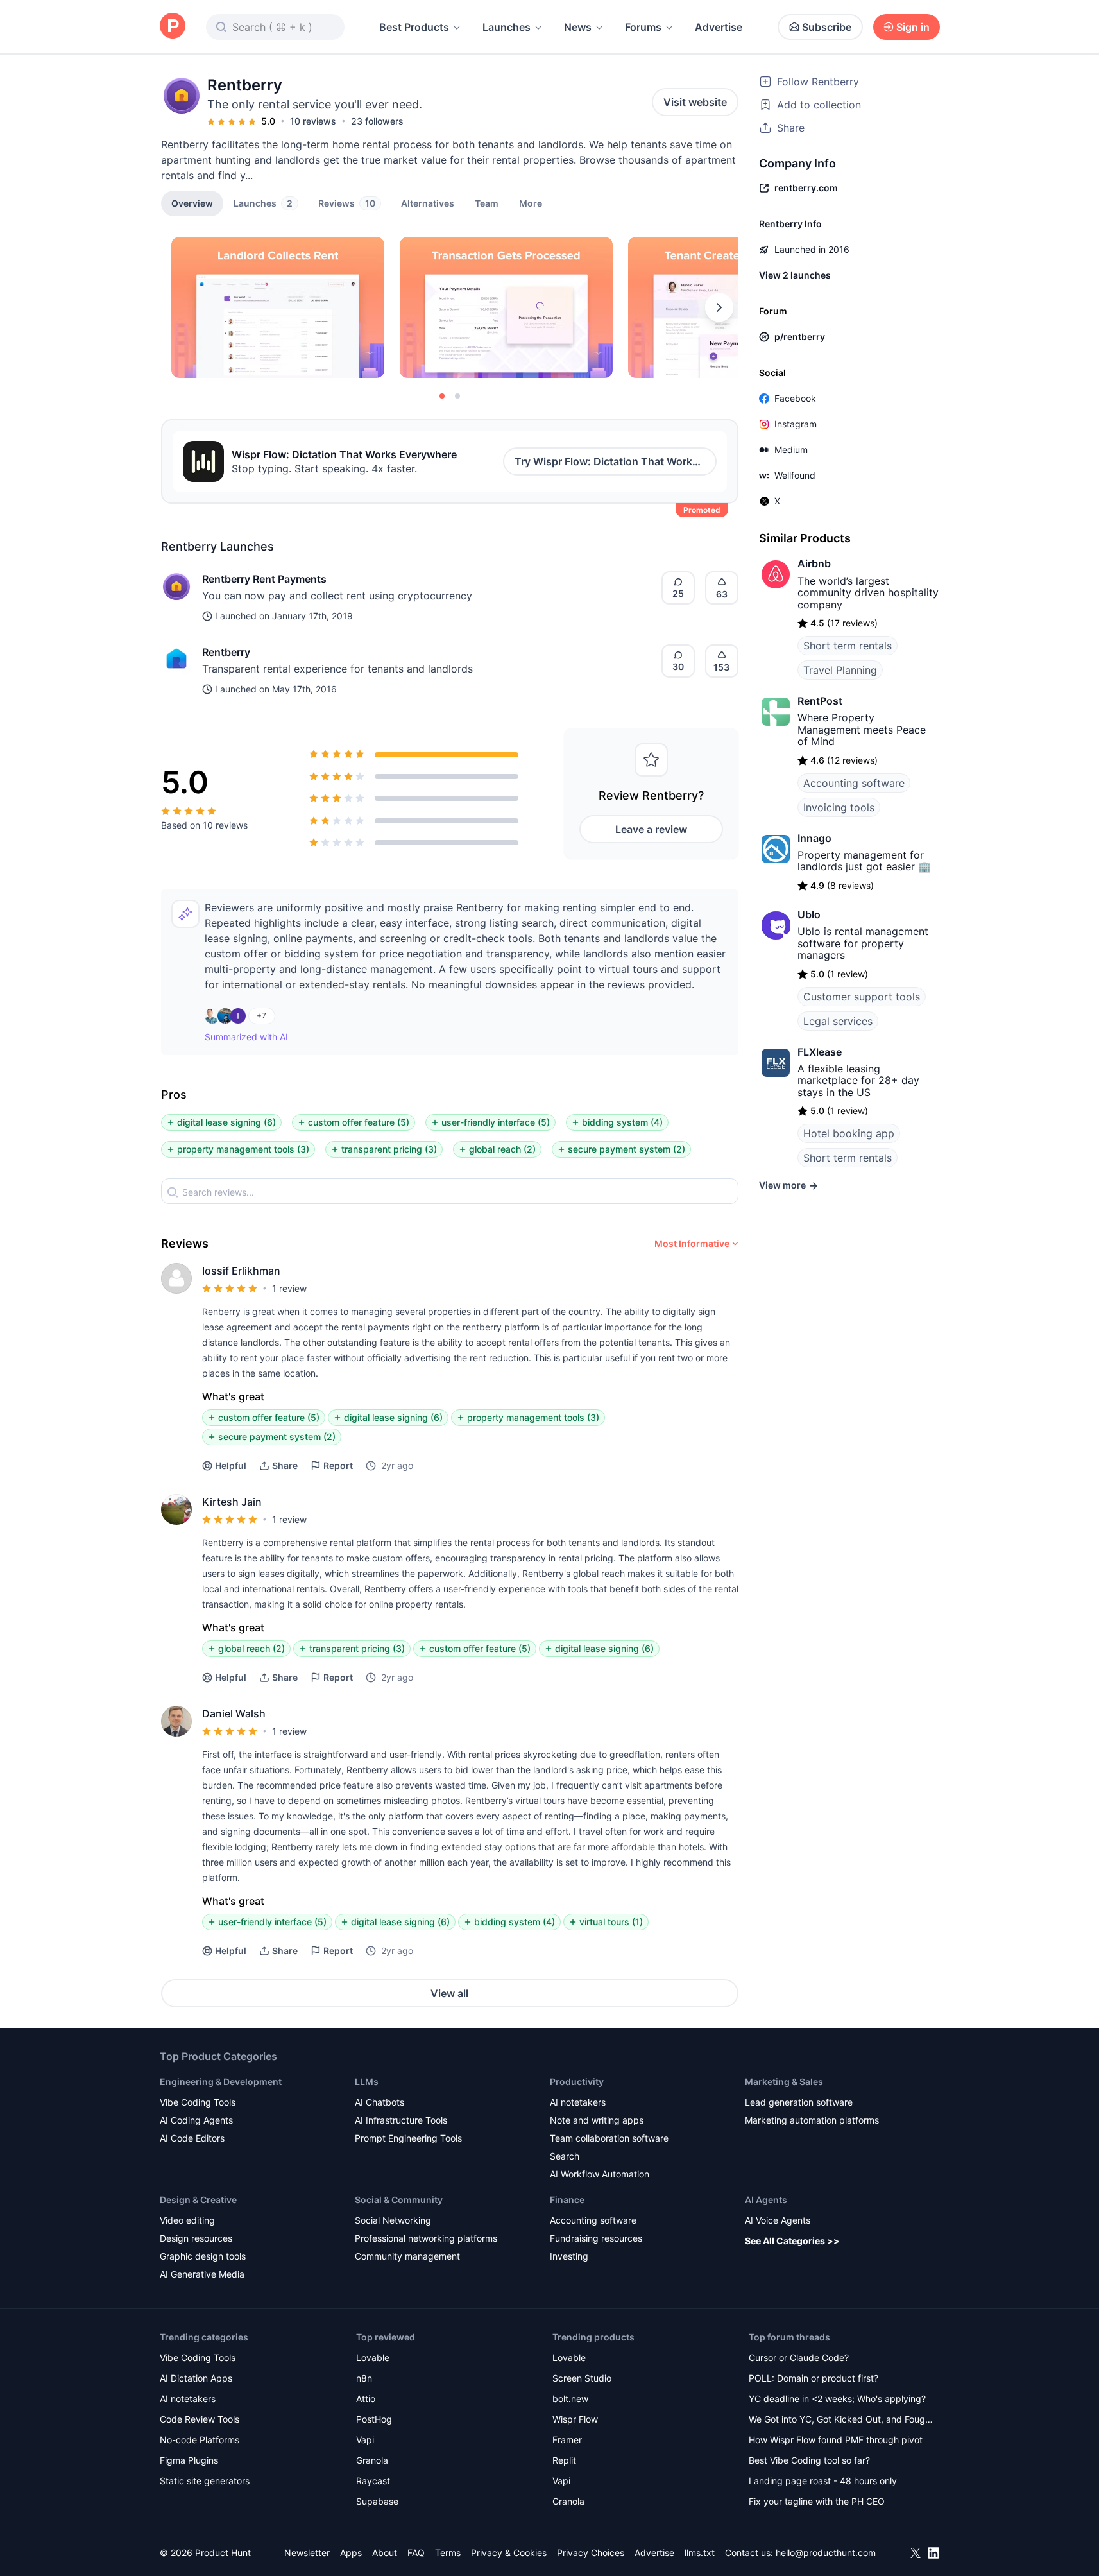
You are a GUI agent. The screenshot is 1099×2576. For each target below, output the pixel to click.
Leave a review (651, 829)
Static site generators (205, 2481)
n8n (364, 2378)
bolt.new (570, 2399)
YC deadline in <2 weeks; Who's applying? (837, 2399)
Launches (507, 27)
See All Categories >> (792, 2241)
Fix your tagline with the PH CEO (817, 2501)
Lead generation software (799, 2102)
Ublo (809, 914)
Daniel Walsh (234, 1713)
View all (449, 1993)
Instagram (796, 424)
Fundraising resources (596, 2238)
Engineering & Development (221, 2082)
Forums (643, 27)
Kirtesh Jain (232, 1502)
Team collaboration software (609, 2138)
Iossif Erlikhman (241, 1271)
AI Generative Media (202, 2274)
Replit (564, 2460)
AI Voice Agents (778, 2220)
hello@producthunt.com (826, 2553)
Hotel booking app (849, 1133)
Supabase (377, 2501)
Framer (567, 2440)
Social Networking (393, 2220)
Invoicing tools (839, 807)
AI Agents (766, 2200)
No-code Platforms (200, 2440)
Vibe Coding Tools (198, 2102)
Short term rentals (848, 646)
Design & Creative (198, 2200)
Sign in (913, 27)
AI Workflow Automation (600, 2174)
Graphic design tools (203, 2256)
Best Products (414, 27)
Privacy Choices (591, 2553)
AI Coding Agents (196, 2120)
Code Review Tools (200, 2419)
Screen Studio (582, 2378)
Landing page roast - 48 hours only (823, 2481)
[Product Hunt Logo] (173, 27)
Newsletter (307, 2553)
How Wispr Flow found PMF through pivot (836, 2440)
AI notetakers (578, 2102)
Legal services (838, 1021)
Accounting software (854, 783)
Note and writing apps (597, 2120)
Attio (366, 2399)
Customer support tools (862, 997)
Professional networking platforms (426, 2238)
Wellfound (795, 475)
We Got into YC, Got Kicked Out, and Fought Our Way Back (841, 2420)
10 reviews (313, 121)
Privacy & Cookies (509, 2553)
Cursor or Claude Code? (799, 2357)
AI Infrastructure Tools (401, 2120)
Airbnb (814, 563)
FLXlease (820, 1052)
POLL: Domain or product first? (814, 2378)
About (385, 2553)
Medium (791, 450)
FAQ (416, 2553)
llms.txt (700, 2553)
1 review (289, 1288)
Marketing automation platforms (812, 2120)
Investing (569, 2256)
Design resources (196, 2238)
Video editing (187, 2220)
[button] (531, 203)
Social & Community (399, 2200)
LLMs (367, 2082)
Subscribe (827, 27)
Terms (448, 2553)
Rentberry (226, 652)
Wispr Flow (575, 2419)
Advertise (719, 27)
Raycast (373, 2481)
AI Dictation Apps (196, 2378)
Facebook (795, 398)
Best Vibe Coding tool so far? (809, 2460)
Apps (351, 2553)
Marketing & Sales (784, 2082)
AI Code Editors (192, 2138)
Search (565, 2156)
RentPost (820, 701)
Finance (567, 2200)
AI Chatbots (379, 2102)
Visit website (695, 102)
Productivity (577, 2082)
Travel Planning (840, 670)
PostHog (374, 2419)
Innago (814, 838)
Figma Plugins (189, 2460)
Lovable (373, 2357)
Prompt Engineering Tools (408, 2138)
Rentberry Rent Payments (264, 579)
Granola (372, 2460)
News (578, 27)
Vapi (365, 2440)
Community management (407, 2256)
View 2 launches (795, 275)
